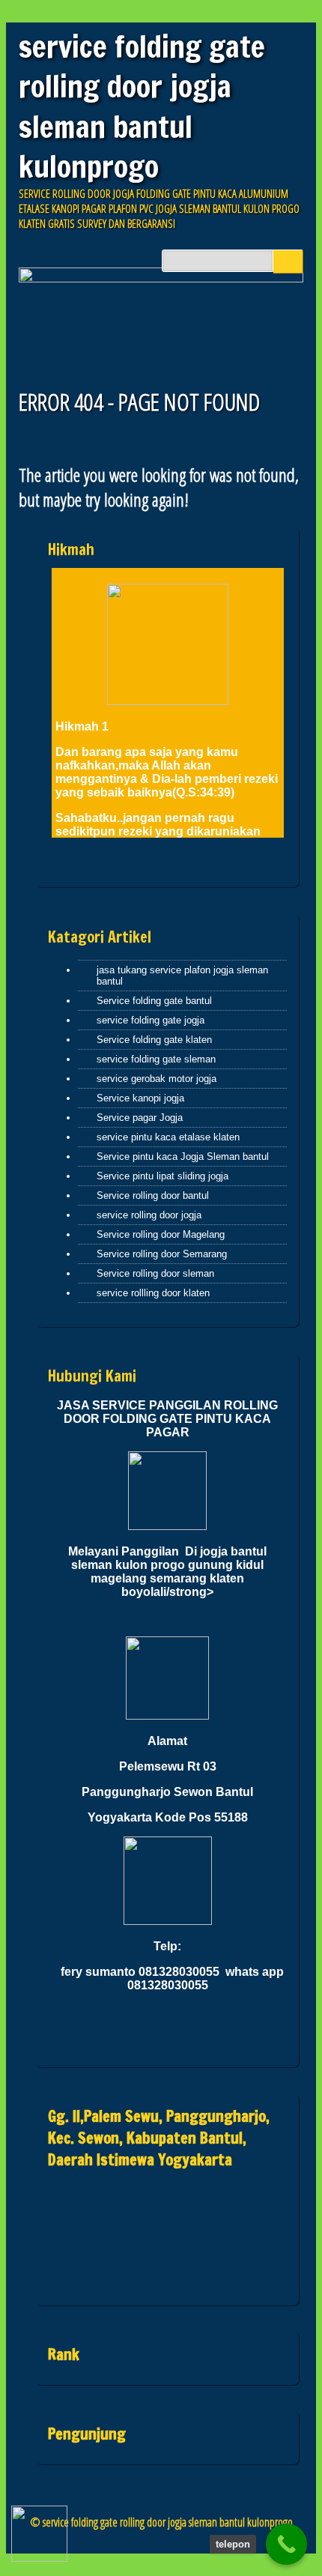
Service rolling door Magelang (161, 1234)
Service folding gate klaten (154, 1040)
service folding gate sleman (156, 1059)
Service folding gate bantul (154, 1001)
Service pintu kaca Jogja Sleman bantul (183, 1157)
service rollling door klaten (153, 1293)
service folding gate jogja (151, 1020)
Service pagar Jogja (140, 1118)
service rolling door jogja (149, 1215)
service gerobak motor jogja (157, 1079)
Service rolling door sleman (155, 1273)
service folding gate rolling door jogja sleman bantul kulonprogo (142, 106)
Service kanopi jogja (140, 1098)
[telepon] (286, 2544)
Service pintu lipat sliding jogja (162, 1176)
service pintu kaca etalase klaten (168, 1137)
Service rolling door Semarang (162, 1254)
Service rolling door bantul (153, 1195)
